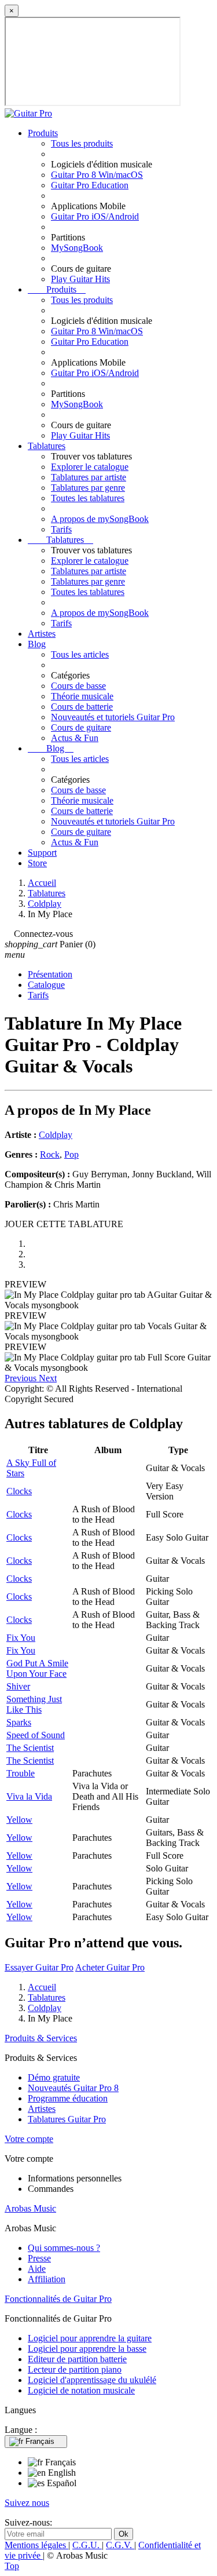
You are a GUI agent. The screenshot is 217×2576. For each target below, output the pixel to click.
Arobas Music (30, 2208)
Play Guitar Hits (80, 279)
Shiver (18, 1686)
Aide (37, 2269)
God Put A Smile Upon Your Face (37, 1668)
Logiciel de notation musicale (81, 2390)
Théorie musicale (82, 696)
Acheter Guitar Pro (110, 1967)
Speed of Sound (36, 1735)
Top (12, 2566)
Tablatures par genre (88, 488)
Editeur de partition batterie (77, 2359)
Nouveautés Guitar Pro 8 (73, 2088)
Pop (71, 1154)
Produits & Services (41, 2038)
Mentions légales (36, 2545)
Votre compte (29, 2139)
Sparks (19, 1722)
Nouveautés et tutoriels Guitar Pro (113, 717)
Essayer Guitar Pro (39, 1967)
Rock (50, 1154)
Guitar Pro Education (90, 185)
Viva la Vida (29, 1796)
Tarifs (61, 529)
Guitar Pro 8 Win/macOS (97, 175)
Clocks (19, 1491)
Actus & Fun (75, 738)
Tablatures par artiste (89, 477)
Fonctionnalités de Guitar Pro (58, 2299)
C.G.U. (87, 2545)
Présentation (50, 974)
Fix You (21, 1638)
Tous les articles (80, 654)
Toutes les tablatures (88, 498)
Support (42, 853)
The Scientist (30, 1748)
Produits (43, 133)
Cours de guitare (81, 727)
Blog (37, 644)
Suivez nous (27, 2503)
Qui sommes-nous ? (64, 2248)
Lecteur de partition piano (75, 2369)
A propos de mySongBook (100, 519)
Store (37, 863)
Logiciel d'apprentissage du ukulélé (92, 2380)
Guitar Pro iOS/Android (95, 216)
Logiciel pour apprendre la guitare (90, 2338)
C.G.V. (120, 2545)
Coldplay (56, 1135)
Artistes (42, 634)
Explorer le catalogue (90, 467)
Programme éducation (68, 2098)
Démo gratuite (54, 2077)
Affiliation (47, 2279)
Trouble (21, 1773)
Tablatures (47, 446)
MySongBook (77, 248)
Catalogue (46, 985)
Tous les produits (82, 143)
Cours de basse (78, 686)
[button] (22, 1378)
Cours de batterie (82, 707)
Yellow (19, 1820)
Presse (39, 2258)
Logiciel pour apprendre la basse (87, 2349)
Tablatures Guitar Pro (67, 2119)
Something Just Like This (34, 1704)
